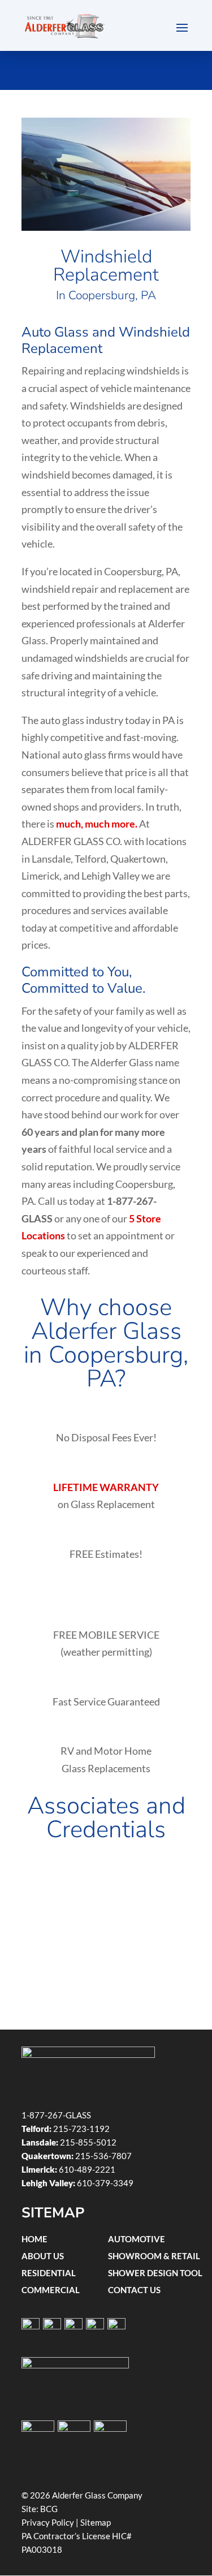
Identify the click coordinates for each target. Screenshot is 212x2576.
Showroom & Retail (154, 2256)
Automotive (137, 2239)
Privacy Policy (48, 2522)
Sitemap (96, 2522)
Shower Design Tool (155, 2273)
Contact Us (134, 2290)
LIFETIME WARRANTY (106, 1487)
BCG (49, 2509)
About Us (43, 2256)
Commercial (51, 2290)
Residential (49, 2273)
